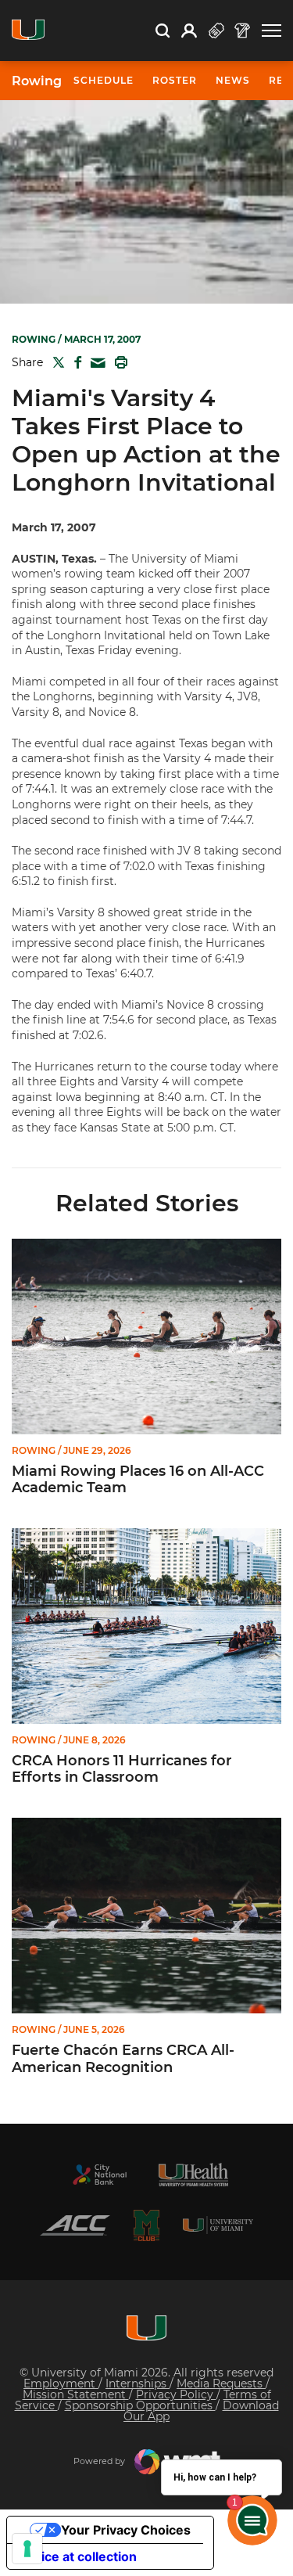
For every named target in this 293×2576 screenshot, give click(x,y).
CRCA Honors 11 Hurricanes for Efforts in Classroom (122, 1770)
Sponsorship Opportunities (140, 2405)
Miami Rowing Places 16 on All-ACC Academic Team (138, 1480)
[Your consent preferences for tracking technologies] (27, 2549)
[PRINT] (118, 362)
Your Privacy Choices (126, 2530)
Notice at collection (78, 2556)
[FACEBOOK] (75, 362)
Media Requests (221, 2384)
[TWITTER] (55, 362)
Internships (138, 2384)
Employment (61, 2384)
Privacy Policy (176, 2394)
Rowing (37, 81)
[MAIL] (95, 363)
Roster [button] (175, 80)
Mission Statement (76, 2394)
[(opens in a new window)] (100, 2175)
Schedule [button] (104, 80)
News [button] (233, 80)
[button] (272, 31)
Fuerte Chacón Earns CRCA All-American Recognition (123, 2059)
